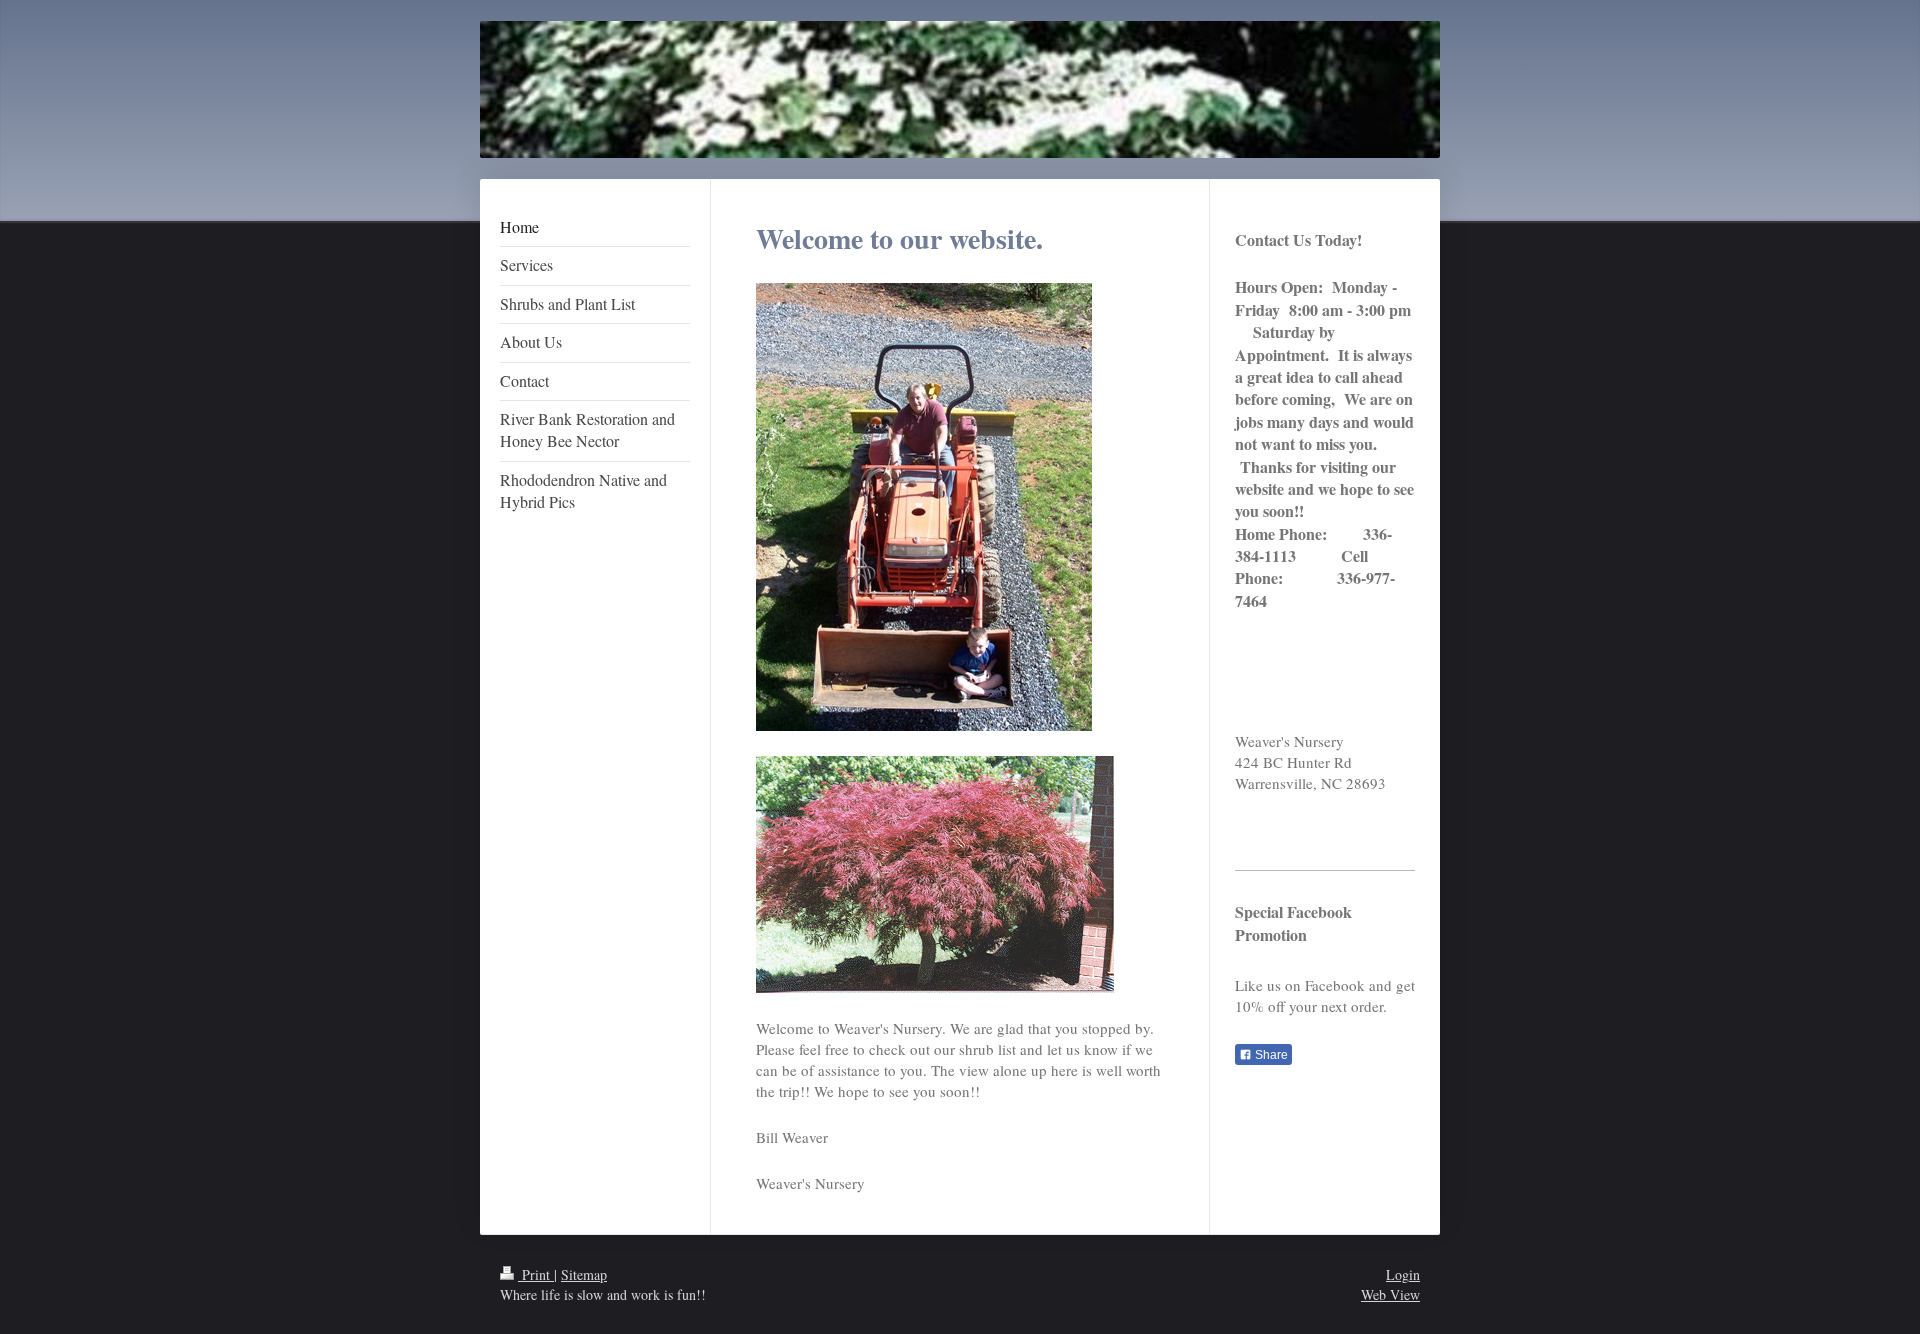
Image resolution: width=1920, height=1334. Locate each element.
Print (536, 1274)
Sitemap (584, 1274)
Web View (1390, 1294)
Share (1270, 1055)
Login (1403, 1274)
